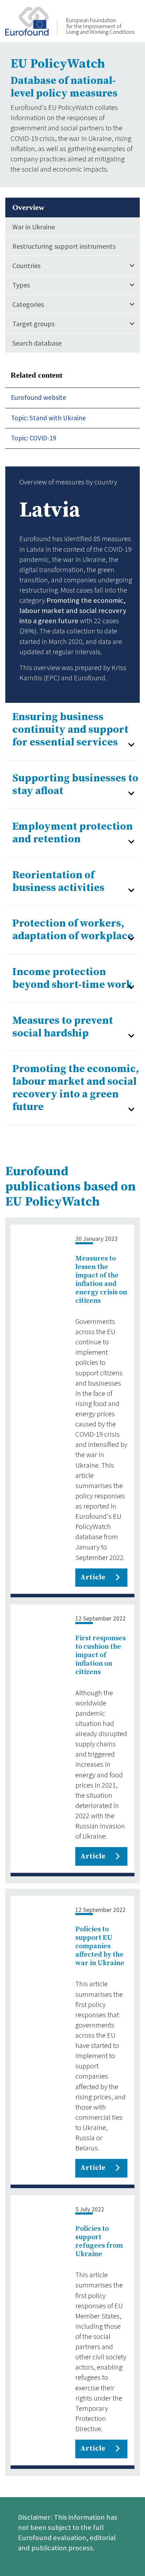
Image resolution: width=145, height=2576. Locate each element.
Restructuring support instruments (64, 246)
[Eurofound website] (31, 20)
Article (93, 1577)
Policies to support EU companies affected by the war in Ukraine (100, 1946)
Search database (37, 343)
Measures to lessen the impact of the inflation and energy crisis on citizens (101, 1280)
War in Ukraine (34, 227)
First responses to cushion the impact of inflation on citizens (100, 1655)
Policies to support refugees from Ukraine (99, 2241)
